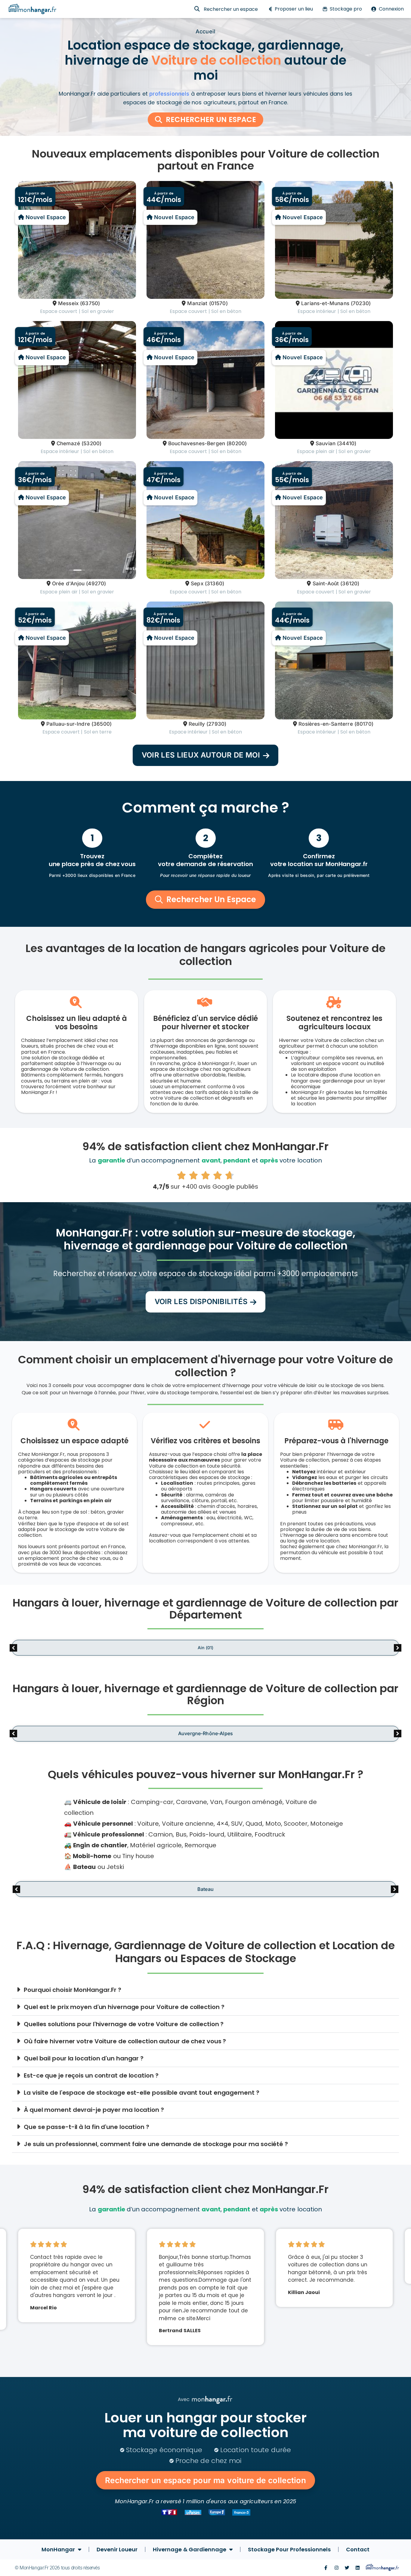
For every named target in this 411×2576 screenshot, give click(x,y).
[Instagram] (337, 2568)
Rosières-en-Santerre (326, 724)
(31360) (215, 584)
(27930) (216, 724)
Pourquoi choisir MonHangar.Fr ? (73, 1990)
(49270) (96, 584)
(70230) (361, 303)
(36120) (350, 584)
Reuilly (197, 724)
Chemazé (68, 443)
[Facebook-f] (326, 2568)
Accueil (205, 31)
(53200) (91, 443)
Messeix (68, 303)
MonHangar (58, 2549)
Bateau (205, 1889)
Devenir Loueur (117, 2549)
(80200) (237, 443)
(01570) (218, 303)
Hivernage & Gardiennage (190, 2549)
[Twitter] (347, 2568)
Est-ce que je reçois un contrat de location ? (91, 2075)
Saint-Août (326, 584)
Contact (358, 2549)
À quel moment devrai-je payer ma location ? (94, 2110)
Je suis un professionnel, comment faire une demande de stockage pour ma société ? (156, 2144)
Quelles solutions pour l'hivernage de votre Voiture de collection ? (124, 2024)
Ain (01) (205, 1648)
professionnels (169, 94)
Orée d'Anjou (68, 584)
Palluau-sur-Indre (68, 724)
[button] (205, 755)
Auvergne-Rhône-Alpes (205, 1734)
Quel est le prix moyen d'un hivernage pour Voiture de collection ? (124, 2007)
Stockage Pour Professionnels (289, 2549)
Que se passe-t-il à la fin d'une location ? (87, 2127)
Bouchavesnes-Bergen (197, 443)
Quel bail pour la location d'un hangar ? (84, 2058)
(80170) (364, 724)
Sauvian (326, 443)
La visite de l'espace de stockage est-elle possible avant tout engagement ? (142, 2093)
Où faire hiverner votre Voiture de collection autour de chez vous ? (125, 2041)
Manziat (197, 303)
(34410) (347, 443)
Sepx (197, 584)
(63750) (90, 303)
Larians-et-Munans (325, 303)
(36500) (102, 724)
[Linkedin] (358, 2568)
